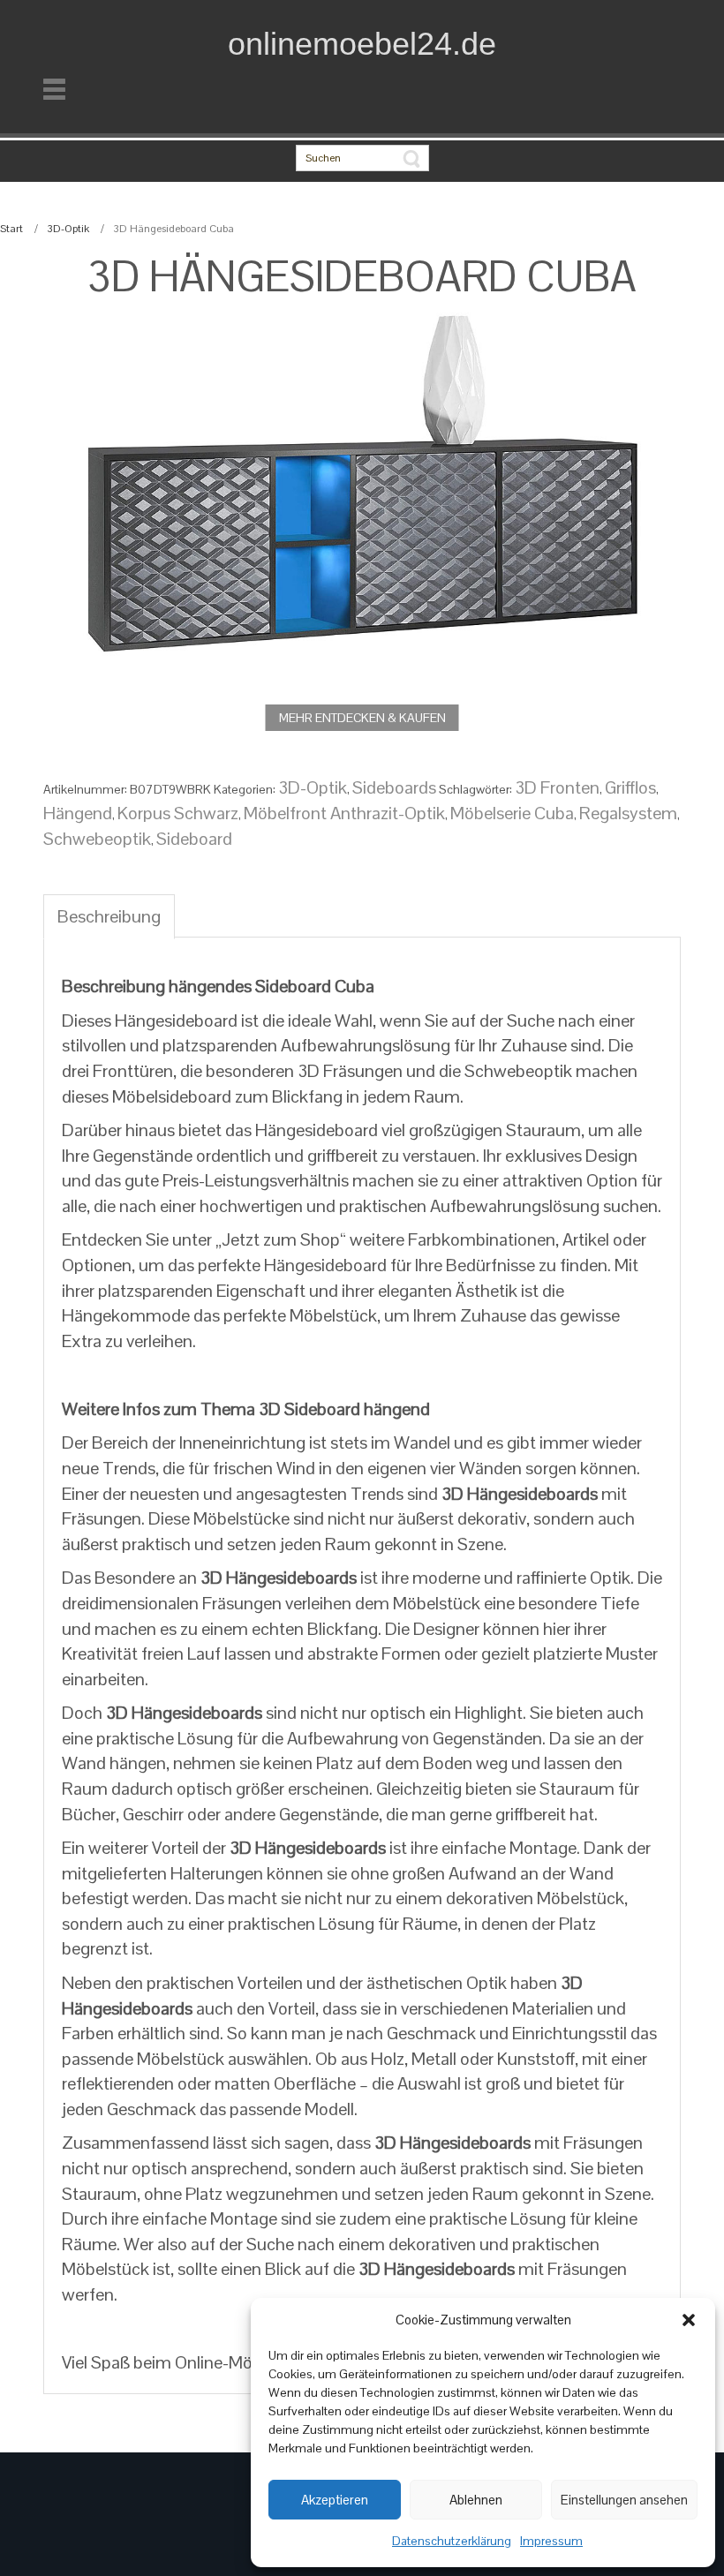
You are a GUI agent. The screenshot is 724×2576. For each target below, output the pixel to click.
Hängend (78, 813)
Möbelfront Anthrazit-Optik (344, 813)
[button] (689, 2320)
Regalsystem (628, 813)
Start (11, 229)
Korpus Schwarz (178, 813)
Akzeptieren (335, 2500)
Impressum (551, 2541)
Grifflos (630, 787)
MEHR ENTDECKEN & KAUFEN (362, 718)
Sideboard (194, 839)
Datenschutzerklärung (452, 2541)
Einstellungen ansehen (624, 2500)
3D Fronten (557, 787)
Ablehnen (476, 2500)
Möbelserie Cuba (512, 813)
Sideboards (394, 787)
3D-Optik (68, 229)
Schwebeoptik (97, 839)
